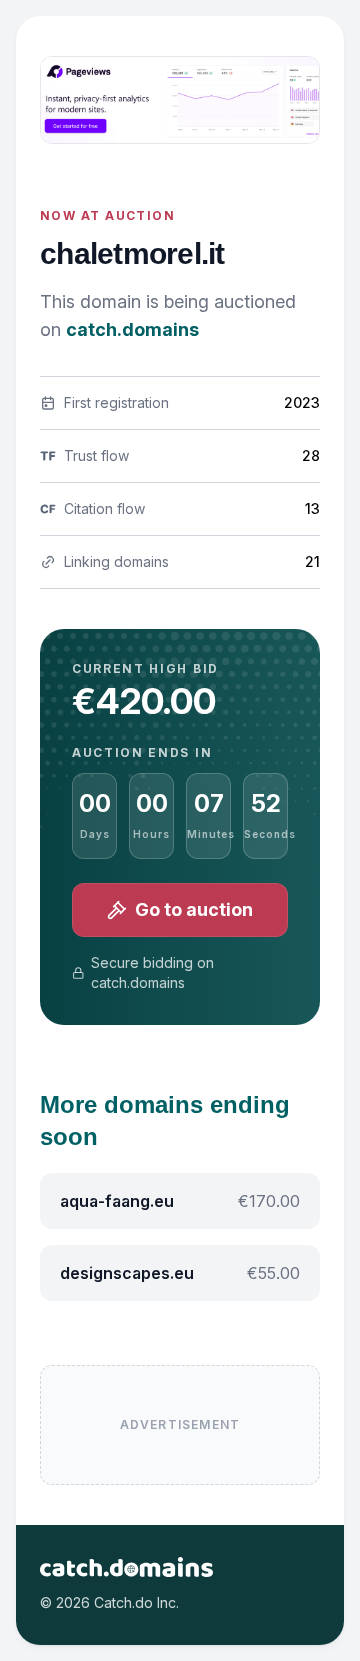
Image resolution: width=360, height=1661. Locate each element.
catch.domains (132, 329)
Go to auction (194, 909)
